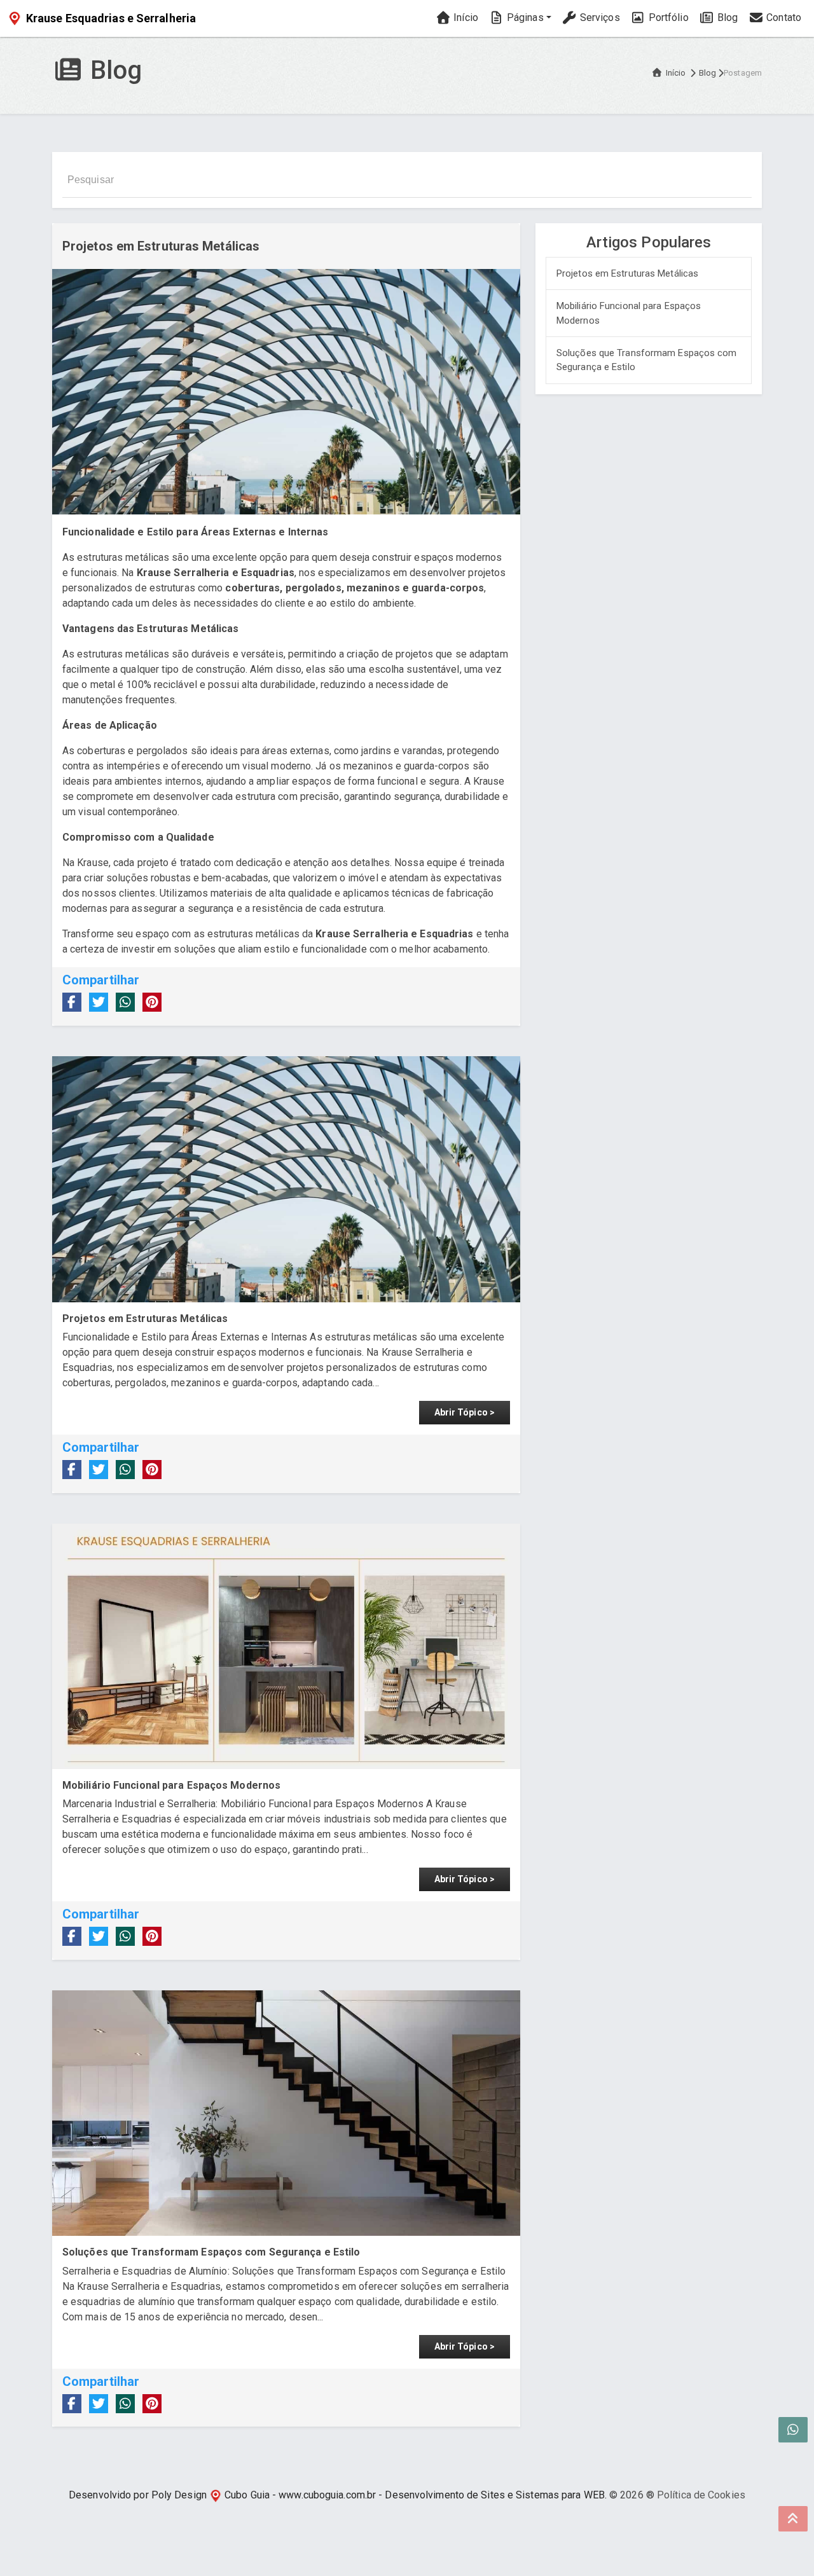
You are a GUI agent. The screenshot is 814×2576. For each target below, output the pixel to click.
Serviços (599, 17)
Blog (727, 17)
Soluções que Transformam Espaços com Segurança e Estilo (647, 360)
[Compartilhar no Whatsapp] (125, 1002)
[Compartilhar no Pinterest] (152, 1002)
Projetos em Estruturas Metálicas (627, 273)
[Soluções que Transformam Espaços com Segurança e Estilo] (286, 2113)
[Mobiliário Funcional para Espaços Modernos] (286, 1646)
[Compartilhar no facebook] (72, 1002)
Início (465, 17)
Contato (783, 17)
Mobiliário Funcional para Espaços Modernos (629, 313)
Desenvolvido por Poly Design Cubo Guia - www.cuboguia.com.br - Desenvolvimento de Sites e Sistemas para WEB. (338, 2495)
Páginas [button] (524, 17)
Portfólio (667, 17)
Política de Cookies (701, 2495)
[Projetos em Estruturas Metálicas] (286, 1179)
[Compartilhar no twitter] (99, 1002)
